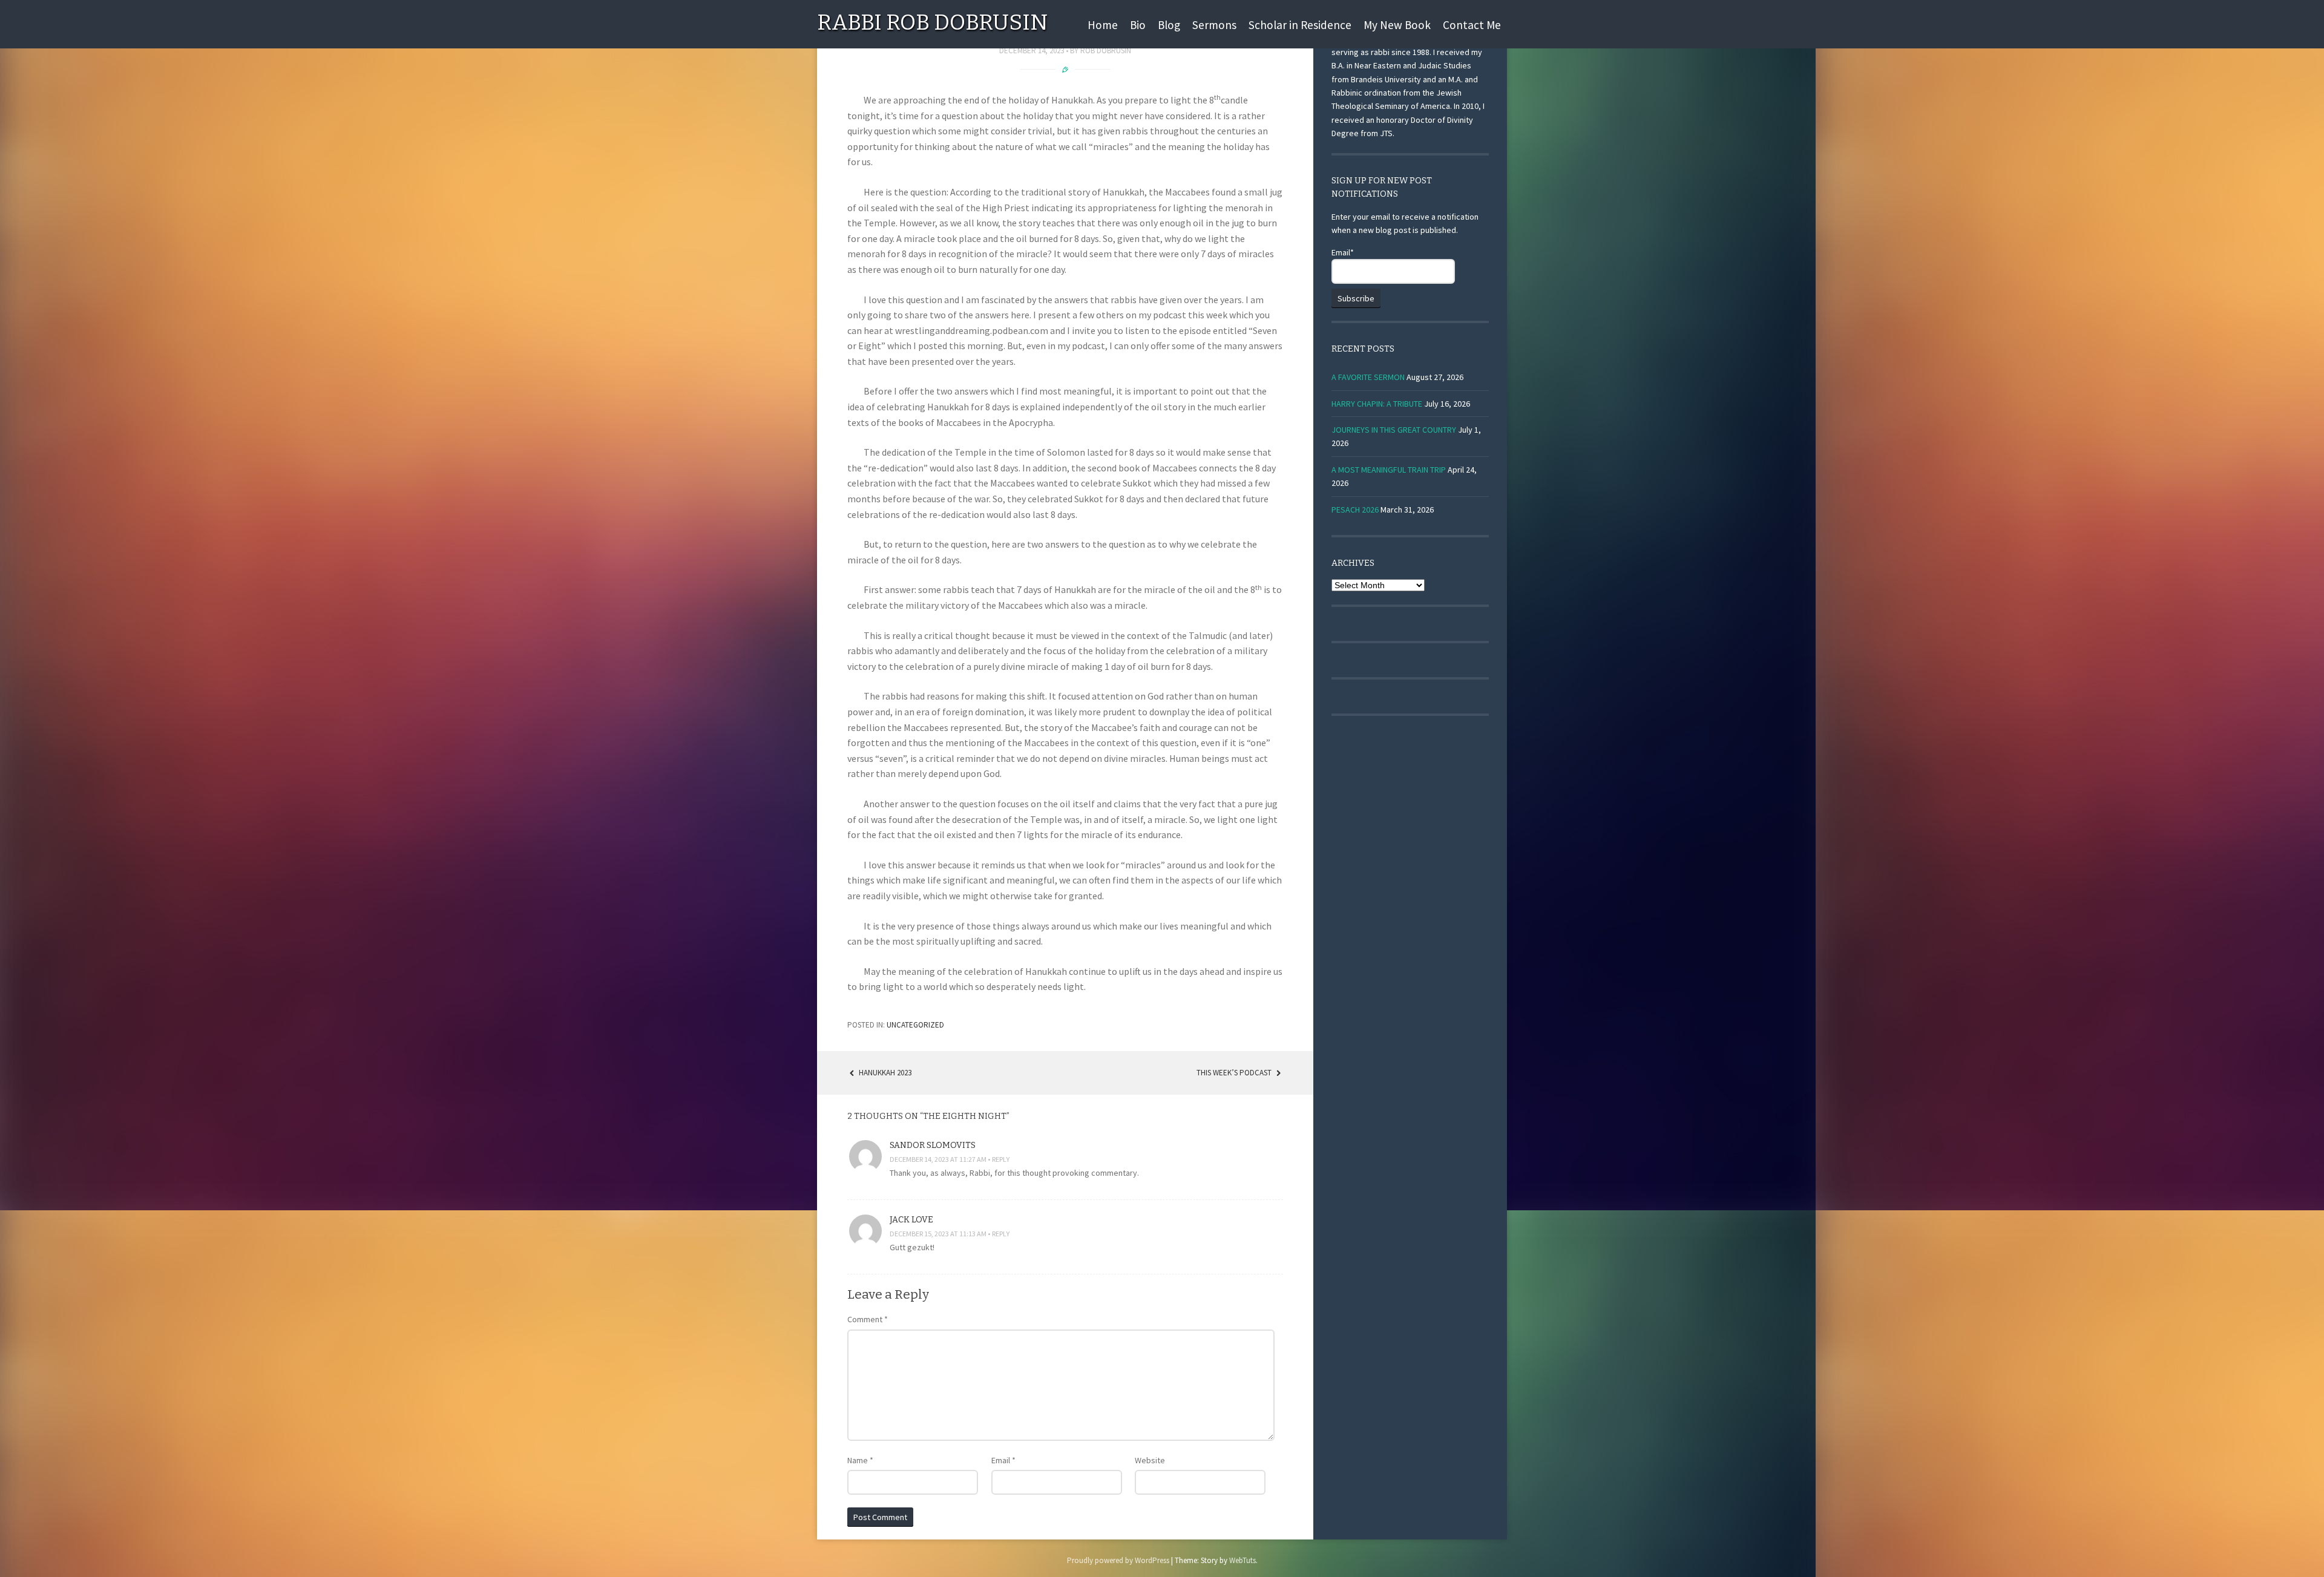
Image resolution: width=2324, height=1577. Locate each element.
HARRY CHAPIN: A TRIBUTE (1377, 404)
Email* (1343, 252)
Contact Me (1472, 25)
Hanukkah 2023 (884, 1073)
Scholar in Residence (1300, 25)
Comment (868, 1319)
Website (1150, 1460)
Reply (1001, 1159)
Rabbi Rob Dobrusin (932, 22)
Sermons (1214, 25)
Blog (1169, 25)
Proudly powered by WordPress (1118, 1560)
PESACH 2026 (1355, 510)
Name (860, 1460)
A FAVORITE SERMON (1368, 377)
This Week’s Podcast (1235, 1073)
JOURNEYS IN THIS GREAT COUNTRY (1394, 430)
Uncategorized (915, 1025)
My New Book (1397, 25)
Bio (1138, 25)
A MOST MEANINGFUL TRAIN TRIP (1389, 470)
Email (1003, 1460)
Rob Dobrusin (1106, 51)
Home (1103, 25)
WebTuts (1242, 1560)
